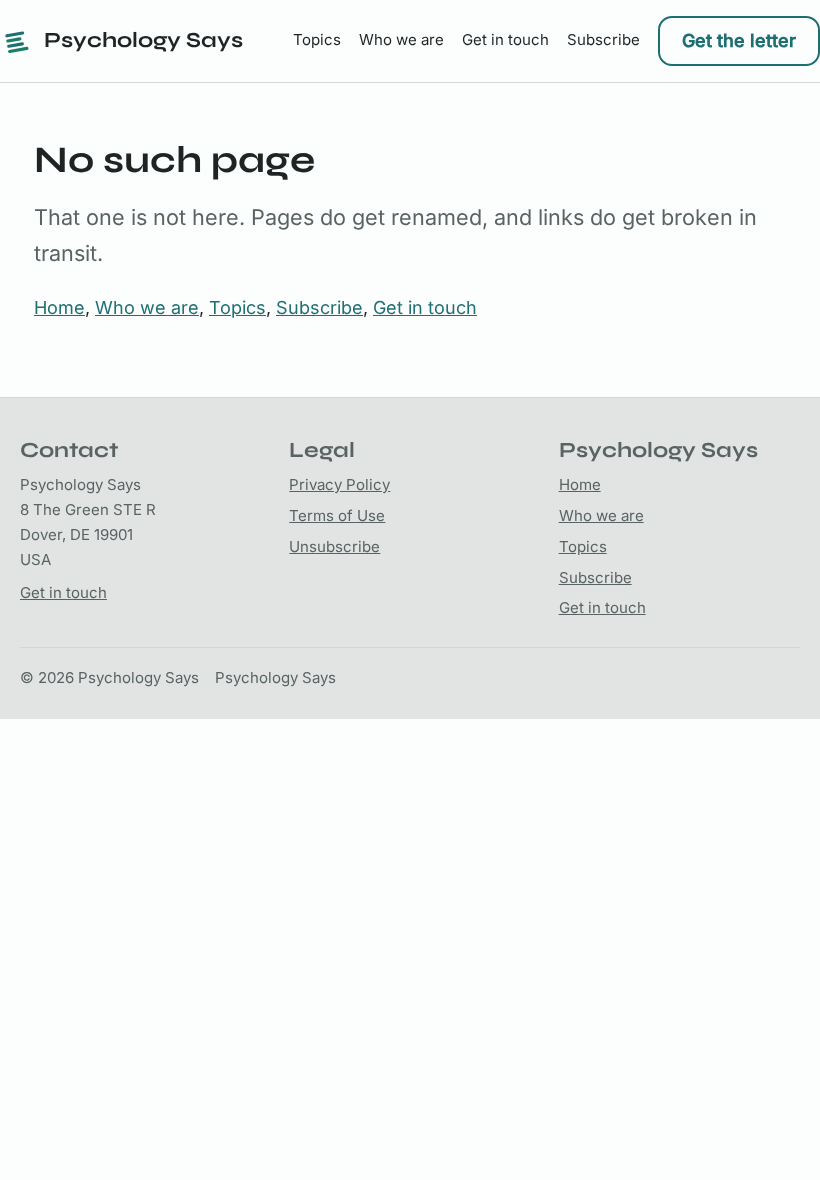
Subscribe (603, 39)
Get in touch (505, 39)
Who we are (401, 39)
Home (59, 307)
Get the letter (739, 40)
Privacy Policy (339, 484)
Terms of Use (337, 515)
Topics (317, 39)
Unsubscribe (334, 546)
